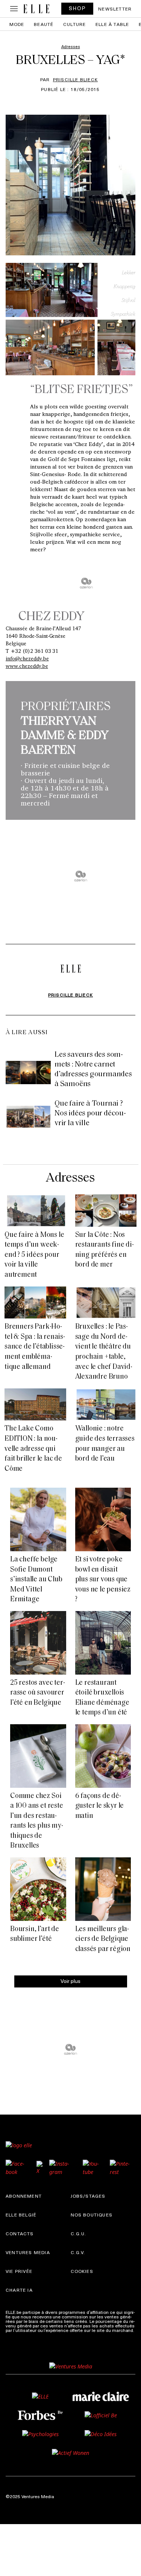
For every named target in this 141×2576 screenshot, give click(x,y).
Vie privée (19, 2271)
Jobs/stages (88, 2196)
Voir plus (70, 1981)
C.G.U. (79, 2233)
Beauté (44, 24)
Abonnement (24, 2196)
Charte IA (19, 2290)
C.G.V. (78, 2252)
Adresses (70, 1178)
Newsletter (115, 9)
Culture (74, 24)
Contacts (20, 2233)
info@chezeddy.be (27, 658)
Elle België (21, 2215)
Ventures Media (28, 2252)
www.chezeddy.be (27, 666)
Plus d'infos (18, 2335)
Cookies (82, 2271)
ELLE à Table (112, 24)
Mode (17, 24)
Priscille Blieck (75, 79)
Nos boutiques (92, 2215)
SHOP (77, 8)
